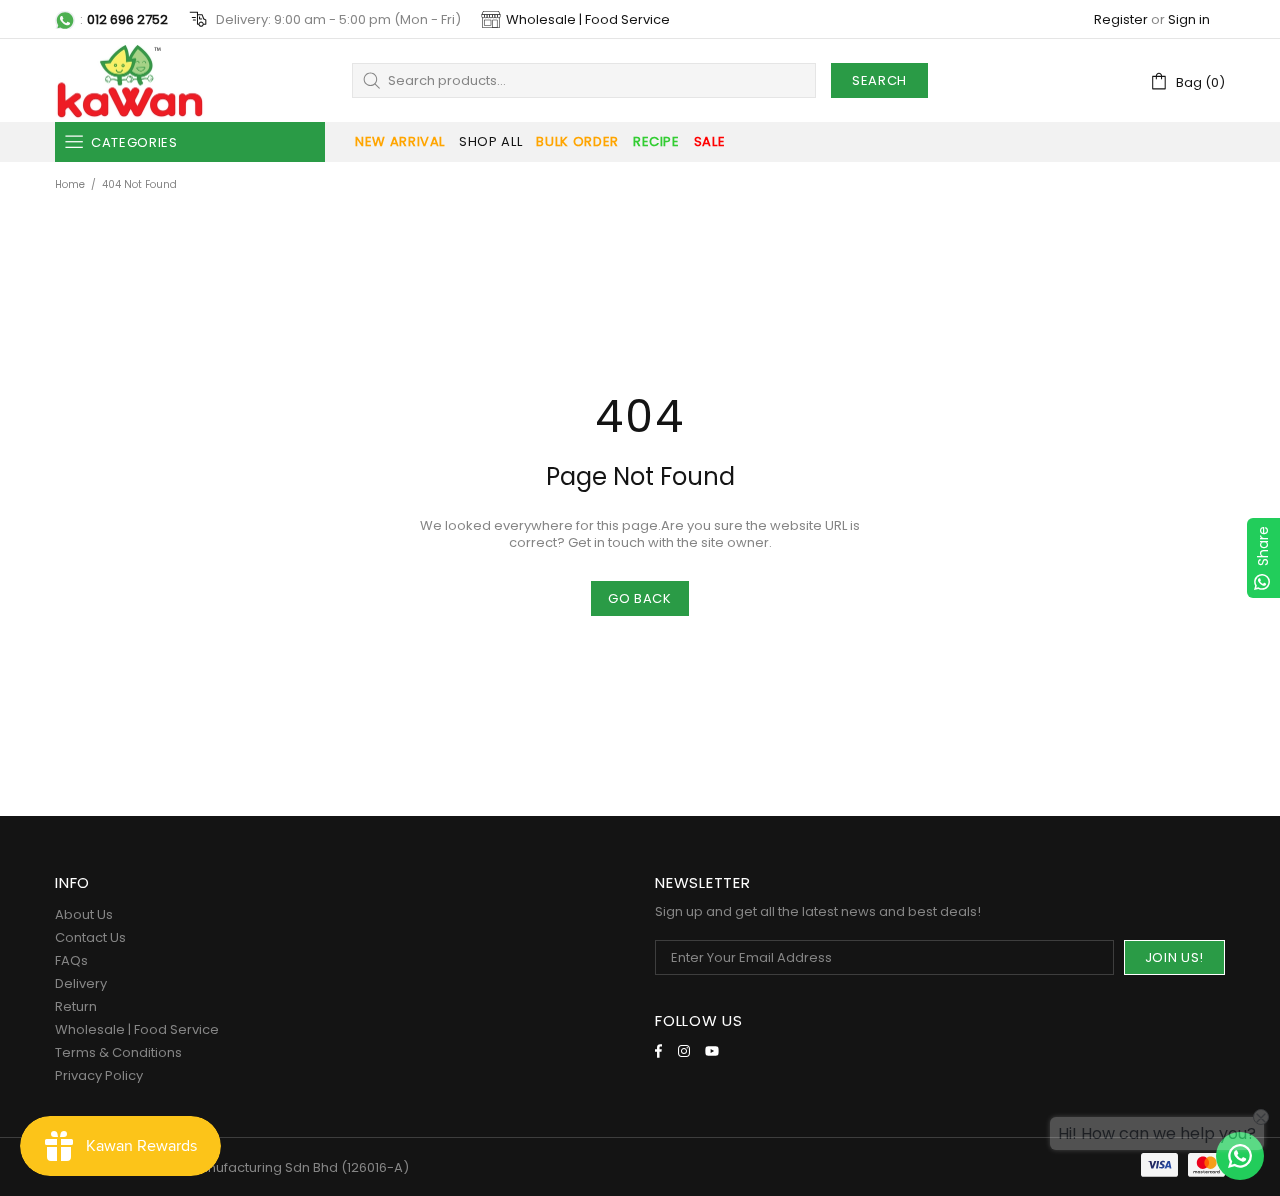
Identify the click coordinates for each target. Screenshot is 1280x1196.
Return (76, 1006)
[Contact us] (1240, 1156)
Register (1121, 19)
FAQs (71, 960)
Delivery (81, 983)
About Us (84, 914)
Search (879, 80)
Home (70, 184)
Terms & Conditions (118, 1052)
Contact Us (90, 937)
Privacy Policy (99, 1075)
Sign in (1189, 19)
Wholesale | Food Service (588, 19)
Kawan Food (130, 80)
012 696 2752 (127, 19)
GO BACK (640, 598)
